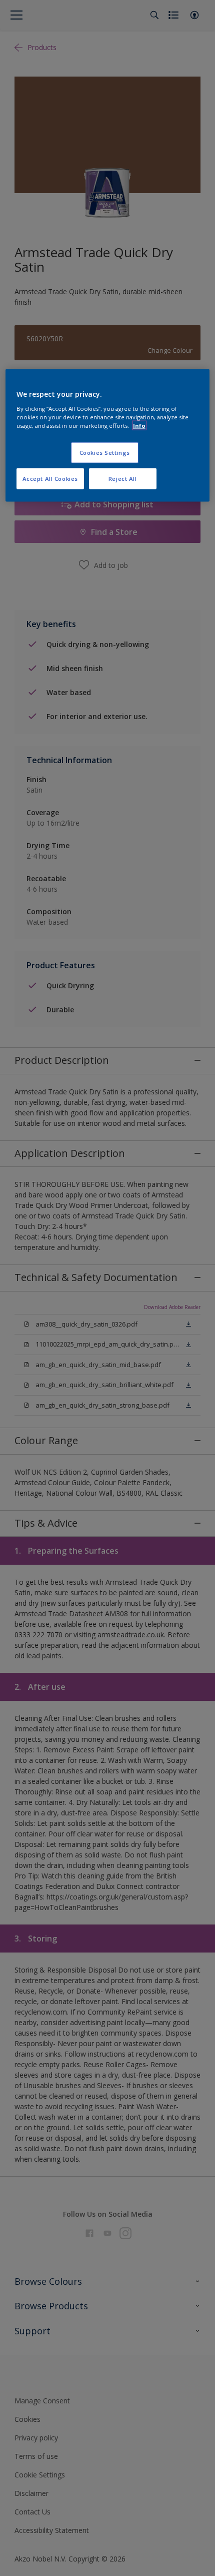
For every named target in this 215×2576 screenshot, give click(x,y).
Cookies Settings (105, 453)
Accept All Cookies (50, 478)
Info (139, 426)
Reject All (123, 478)
